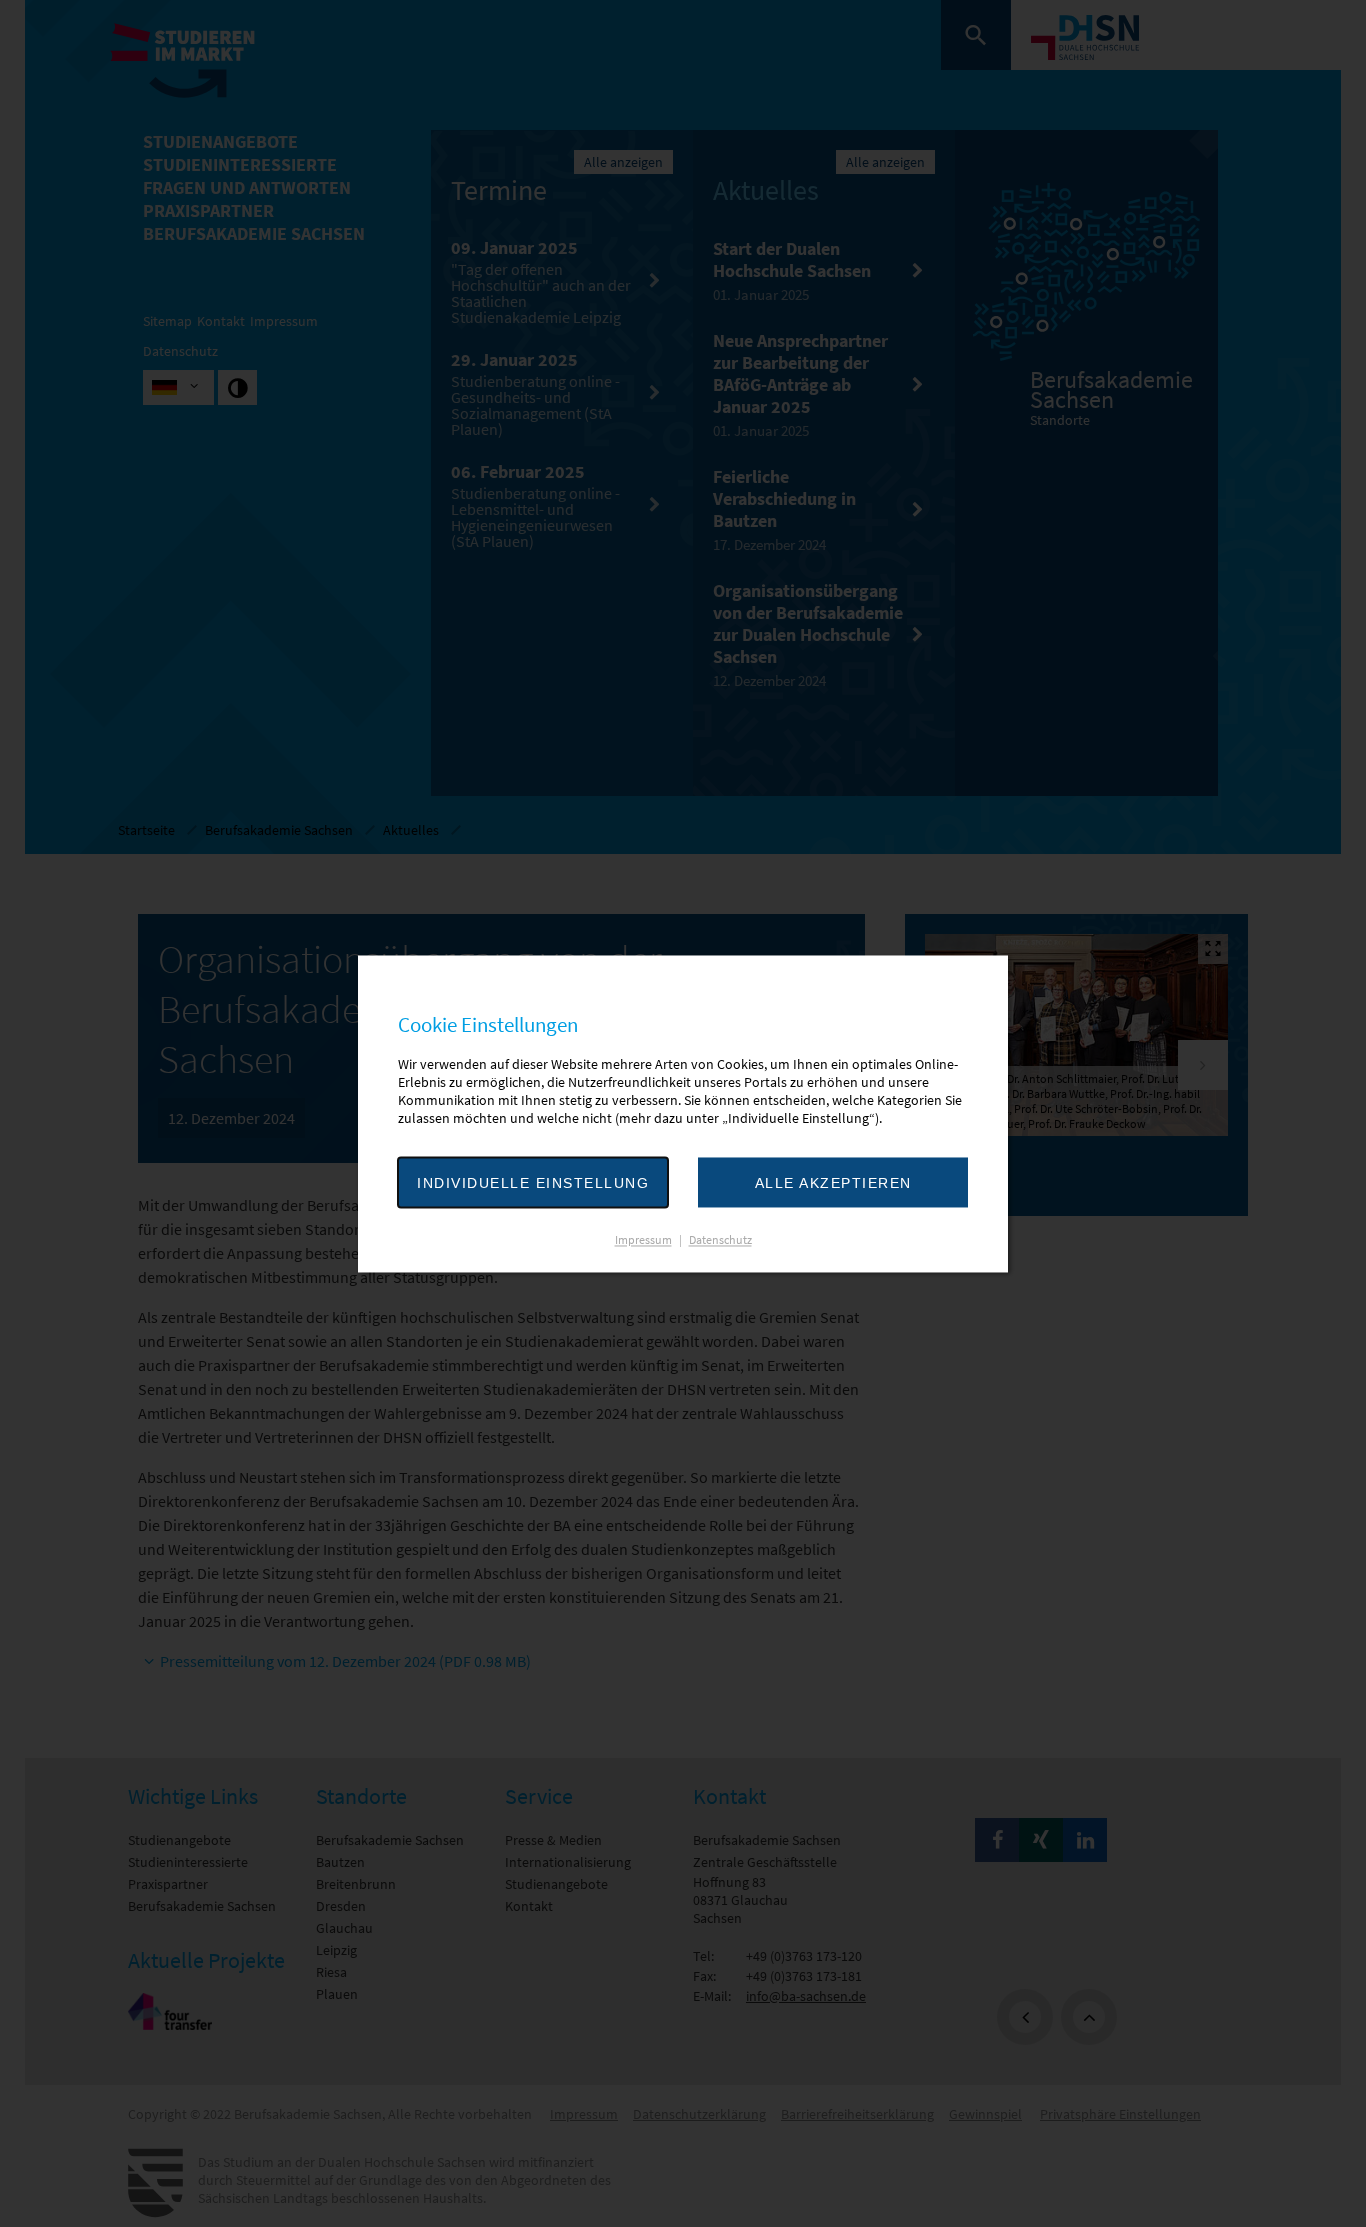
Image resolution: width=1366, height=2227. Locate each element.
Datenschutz (720, 1239)
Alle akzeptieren (833, 1183)
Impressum (643, 1239)
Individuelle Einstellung (533, 1183)
